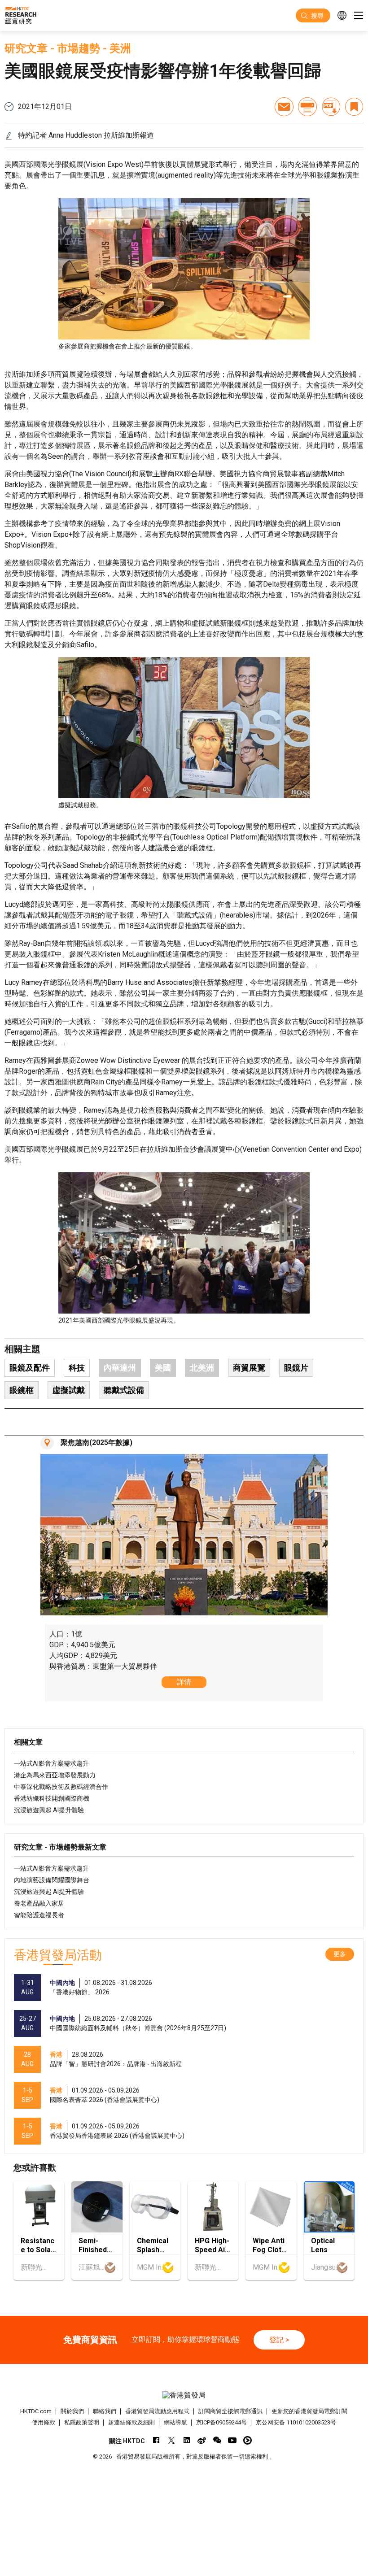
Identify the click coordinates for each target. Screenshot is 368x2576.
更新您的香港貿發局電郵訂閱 (309, 2411)
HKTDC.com (36, 2411)
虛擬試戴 (69, 1390)
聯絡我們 (105, 2411)
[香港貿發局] (184, 2395)
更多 (340, 1954)
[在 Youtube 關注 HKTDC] (232, 2440)
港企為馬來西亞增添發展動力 (55, 1775)
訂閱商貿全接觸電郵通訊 (230, 2411)
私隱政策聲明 (82, 2422)
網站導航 (175, 2422)
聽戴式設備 (124, 1390)
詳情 (184, 1682)
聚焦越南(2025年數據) (96, 1442)
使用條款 (44, 2422)
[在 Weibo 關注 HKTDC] (202, 2440)
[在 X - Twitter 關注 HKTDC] (171, 2440)
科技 (77, 1368)
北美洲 (202, 1368)
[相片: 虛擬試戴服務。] (184, 728)
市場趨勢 (79, 48)
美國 (163, 1368)
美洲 (120, 48)
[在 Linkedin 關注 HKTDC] (186, 2440)
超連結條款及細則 (131, 2422)
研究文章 (26, 48)
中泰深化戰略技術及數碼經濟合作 (61, 1787)
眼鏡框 (22, 1390)
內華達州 (120, 1368)
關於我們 (72, 2411)
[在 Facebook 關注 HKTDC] (156, 2440)
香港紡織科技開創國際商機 (52, 1798)
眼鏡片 (296, 1368)
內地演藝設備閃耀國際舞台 (52, 1880)
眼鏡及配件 (30, 1368)
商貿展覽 (249, 1368)
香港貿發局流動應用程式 (157, 2411)
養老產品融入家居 (39, 1903)
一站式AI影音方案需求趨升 (51, 1763)
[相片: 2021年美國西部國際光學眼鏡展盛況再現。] (184, 1243)
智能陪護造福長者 (39, 1915)
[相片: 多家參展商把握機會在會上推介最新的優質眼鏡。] (184, 269)
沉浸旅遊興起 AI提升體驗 (49, 1810)
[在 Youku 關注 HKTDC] (248, 2440)
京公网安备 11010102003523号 (296, 2422)
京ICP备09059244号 (221, 2422)
